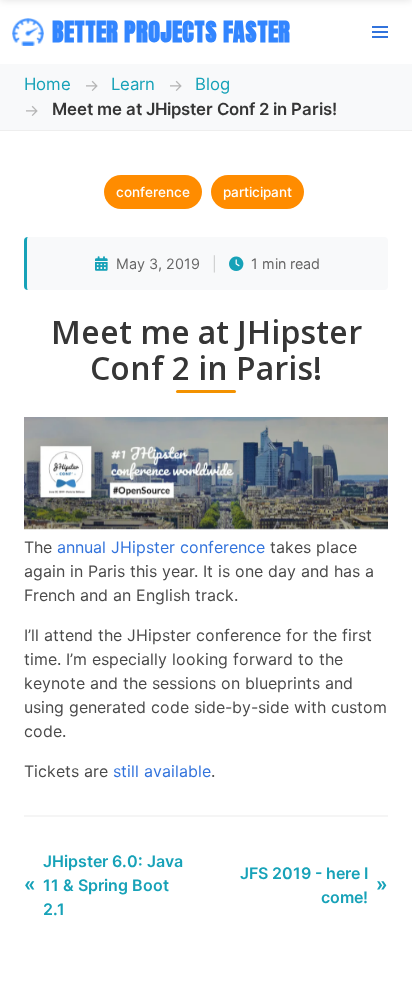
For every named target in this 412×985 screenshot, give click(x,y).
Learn (133, 84)
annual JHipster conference (161, 547)
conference (153, 192)
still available (162, 771)
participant (257, 192)
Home (47, 84)
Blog (212, 84)
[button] (380, 32)
